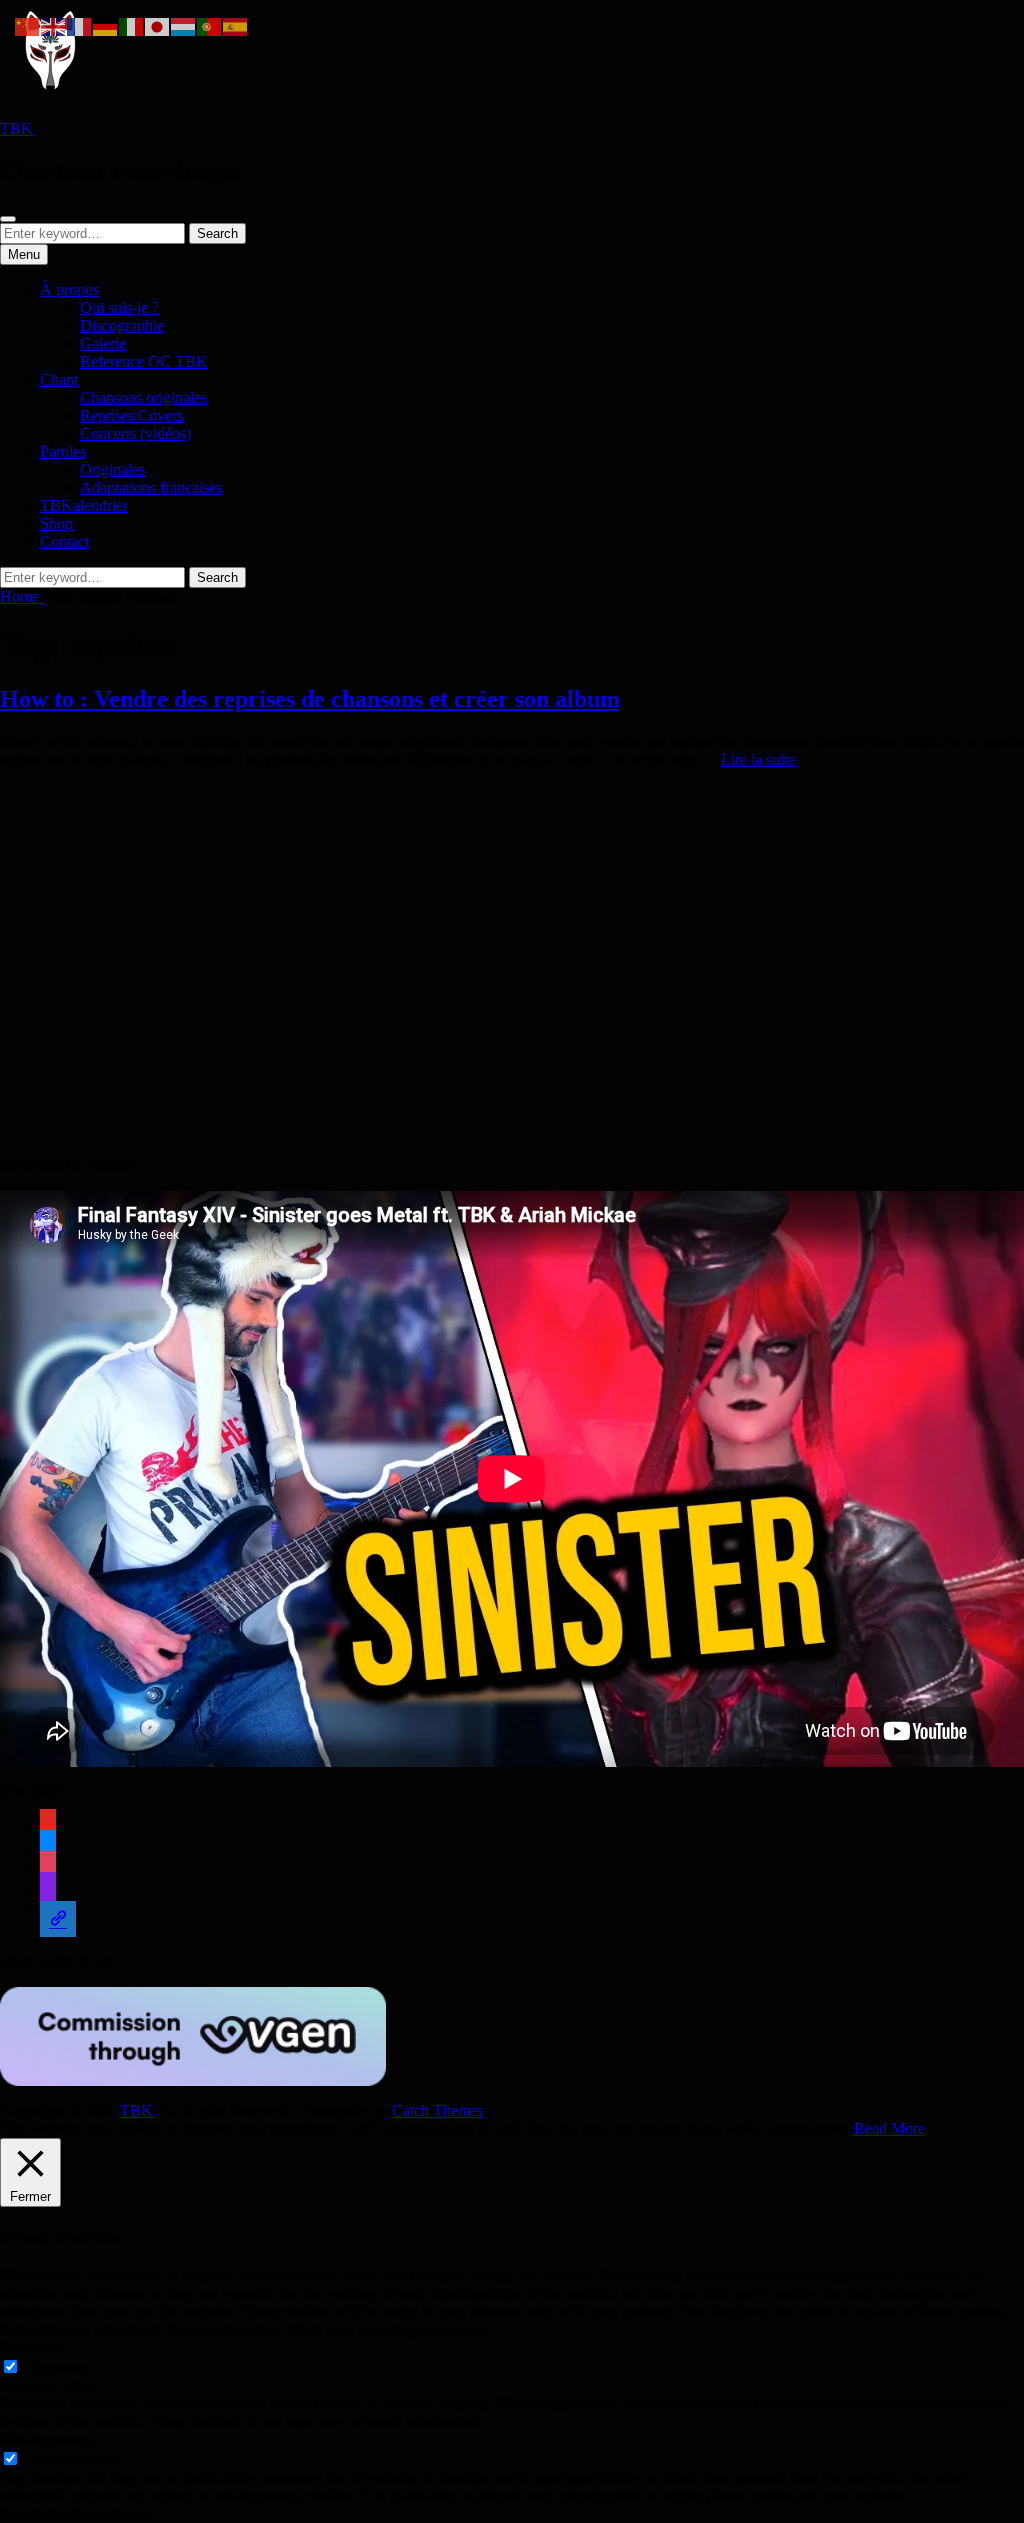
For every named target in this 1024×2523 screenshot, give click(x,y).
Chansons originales (143, 397)
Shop (56, 523)
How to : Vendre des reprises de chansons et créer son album (310, 699)
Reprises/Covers (131, 415)
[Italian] (132, 25)
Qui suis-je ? (119, 307)
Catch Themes (437, 2110)
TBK (16, 128)
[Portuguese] (210, 25)
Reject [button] (830, 2128)
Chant (59, 379)
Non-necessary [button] (47, 2439)
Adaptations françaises (151, 487)
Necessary (56, 2367)
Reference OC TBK (144, 361)
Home (21, 596)
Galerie (103, 343)
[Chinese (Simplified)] (28, 25)
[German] (106, 25)
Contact (64, 541)
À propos (69, 289)
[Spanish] (236, 25)
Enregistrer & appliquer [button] (74, 2513)
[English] (54, 25)
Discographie (122, 325)
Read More (889, 2128)
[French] (80, 25)
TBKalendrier (84, 505)
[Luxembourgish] (184, 25)
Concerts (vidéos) (135, 433)
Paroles (63, 451)
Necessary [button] (32, 2347)
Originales (112, 469)
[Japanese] (158, 25)
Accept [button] (783, 2128)
